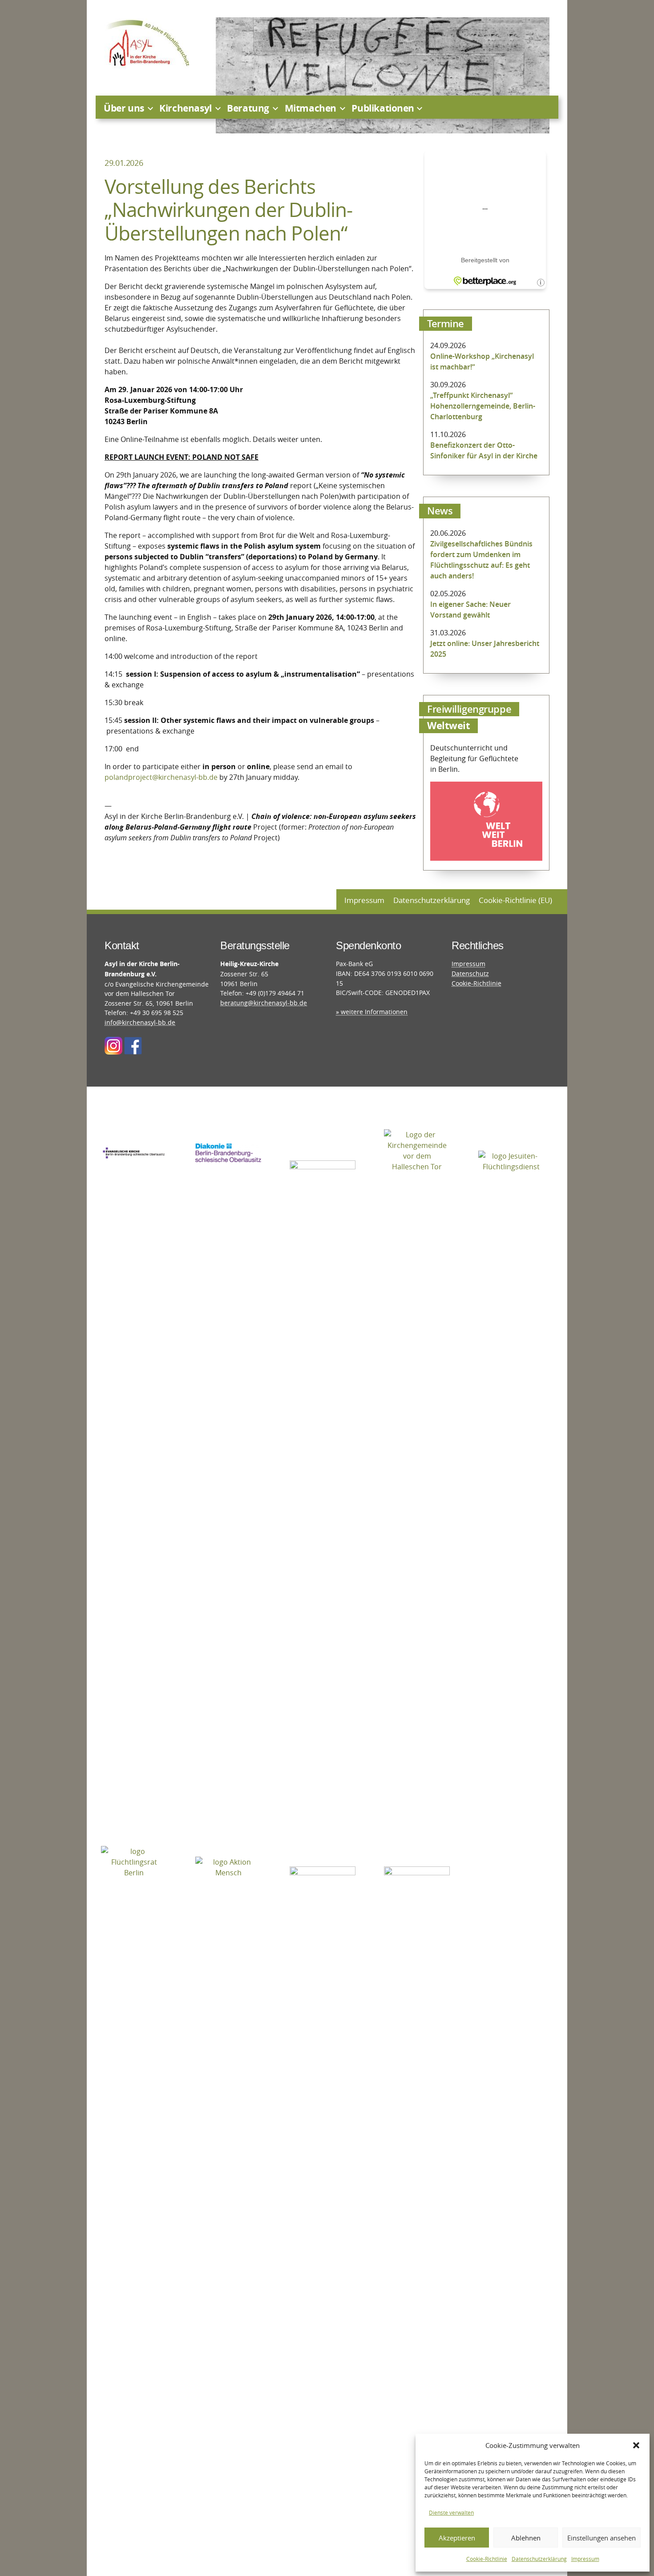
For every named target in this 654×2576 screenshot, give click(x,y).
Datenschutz (470, 973)
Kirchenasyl (185, 108)
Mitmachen (311, 108)
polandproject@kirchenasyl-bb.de (161, 777)
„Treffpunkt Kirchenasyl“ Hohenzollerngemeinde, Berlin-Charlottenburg (483, 406)
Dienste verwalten (451, 2512)
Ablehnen (526, 2538)
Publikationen (383, 108)
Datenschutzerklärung (539, 2559)
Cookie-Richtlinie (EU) (515, 900)
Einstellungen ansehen (602, 2538)
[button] (636, 2445)
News (440, 511)
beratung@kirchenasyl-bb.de (264, 1003)
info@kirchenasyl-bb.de (140, 1022)
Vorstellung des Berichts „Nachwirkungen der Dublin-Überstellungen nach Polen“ (228, 210)
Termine (446, 324)
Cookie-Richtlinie (487, 2559)
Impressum (585, 2559)
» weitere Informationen (372, 1012)
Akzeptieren (457, 2538)
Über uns (124, 108)
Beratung (248, 108)
